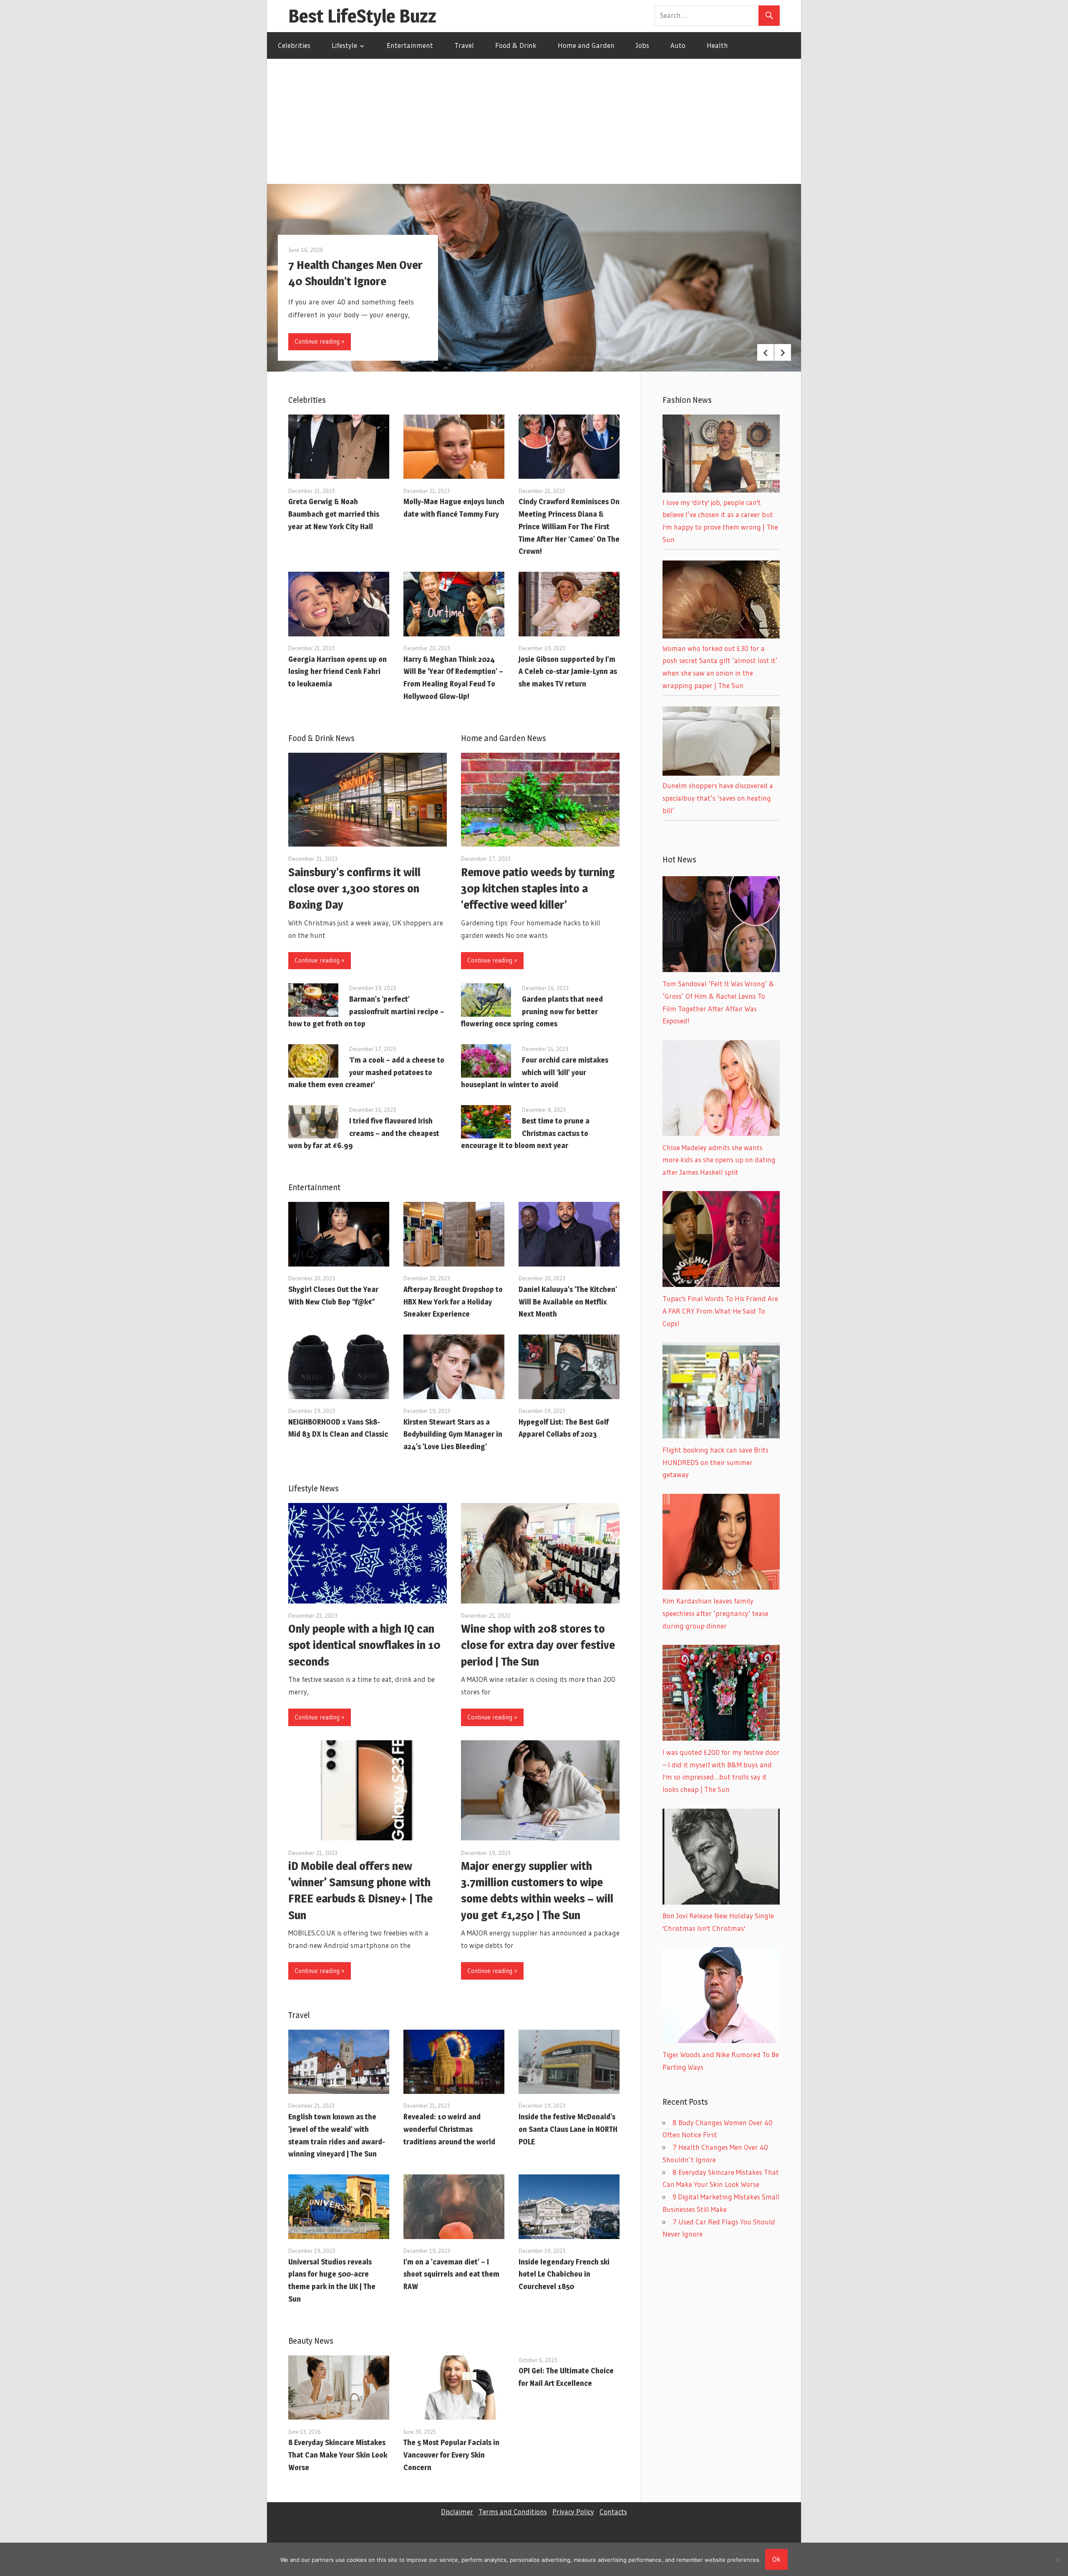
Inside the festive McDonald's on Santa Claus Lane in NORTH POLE (568, 2129)
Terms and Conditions (513, 2512)
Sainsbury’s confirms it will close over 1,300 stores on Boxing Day (354, 888)
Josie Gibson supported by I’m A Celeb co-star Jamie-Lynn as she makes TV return (568, 672)
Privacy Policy (573, 2512)
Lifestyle (344, 45)
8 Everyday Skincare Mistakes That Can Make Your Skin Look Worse (338, 2455)
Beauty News (311, 2341)
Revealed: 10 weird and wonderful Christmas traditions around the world (449, 2129)
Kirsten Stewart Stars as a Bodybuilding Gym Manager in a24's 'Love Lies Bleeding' (453, 1434)
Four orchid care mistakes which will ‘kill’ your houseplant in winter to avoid (535, 1072)
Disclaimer (457, 2512)
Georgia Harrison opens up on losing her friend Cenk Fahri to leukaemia (338, 672)
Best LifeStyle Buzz (362, 16)
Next (783, 352)
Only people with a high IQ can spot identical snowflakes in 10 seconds (364, 1645)
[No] (1058, 2559)
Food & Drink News (321, 738)
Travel (464, 45)
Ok (776, 2559)
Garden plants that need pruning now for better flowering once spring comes (532, 1012)
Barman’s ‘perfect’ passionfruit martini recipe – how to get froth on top (366, 1012)
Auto (678, 45)
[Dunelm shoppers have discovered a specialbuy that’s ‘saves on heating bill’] (721, 773)
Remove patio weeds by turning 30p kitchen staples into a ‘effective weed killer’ (538, 888)
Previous (766, 352)
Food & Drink (516, 45)
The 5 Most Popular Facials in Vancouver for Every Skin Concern (451, 2455)
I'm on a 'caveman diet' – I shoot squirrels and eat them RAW (451, 2274)
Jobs (642, 45)
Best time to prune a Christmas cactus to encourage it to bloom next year (525, 1133)
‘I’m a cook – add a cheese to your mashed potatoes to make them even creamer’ (366, 1072)
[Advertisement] (534, 121)
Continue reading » (320, 341)
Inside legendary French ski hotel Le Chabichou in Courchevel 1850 (564, 2274)
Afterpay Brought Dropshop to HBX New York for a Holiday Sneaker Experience (453, 1302)
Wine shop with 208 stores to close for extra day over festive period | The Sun (538, 1645)
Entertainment (410, 45)
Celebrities (294, 45)
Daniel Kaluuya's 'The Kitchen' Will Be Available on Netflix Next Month (568, 1302)
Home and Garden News (504, 738)
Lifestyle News (314, 1488)
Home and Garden (586, 45)
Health (717, 45)
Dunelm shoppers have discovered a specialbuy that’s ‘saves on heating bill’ (718, 798)
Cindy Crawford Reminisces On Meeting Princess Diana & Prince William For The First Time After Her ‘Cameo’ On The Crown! (569, 526)
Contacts (613, 2512)
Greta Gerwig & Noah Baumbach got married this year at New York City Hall (334, 514)
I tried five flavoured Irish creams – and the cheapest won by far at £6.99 (364, 1133)
